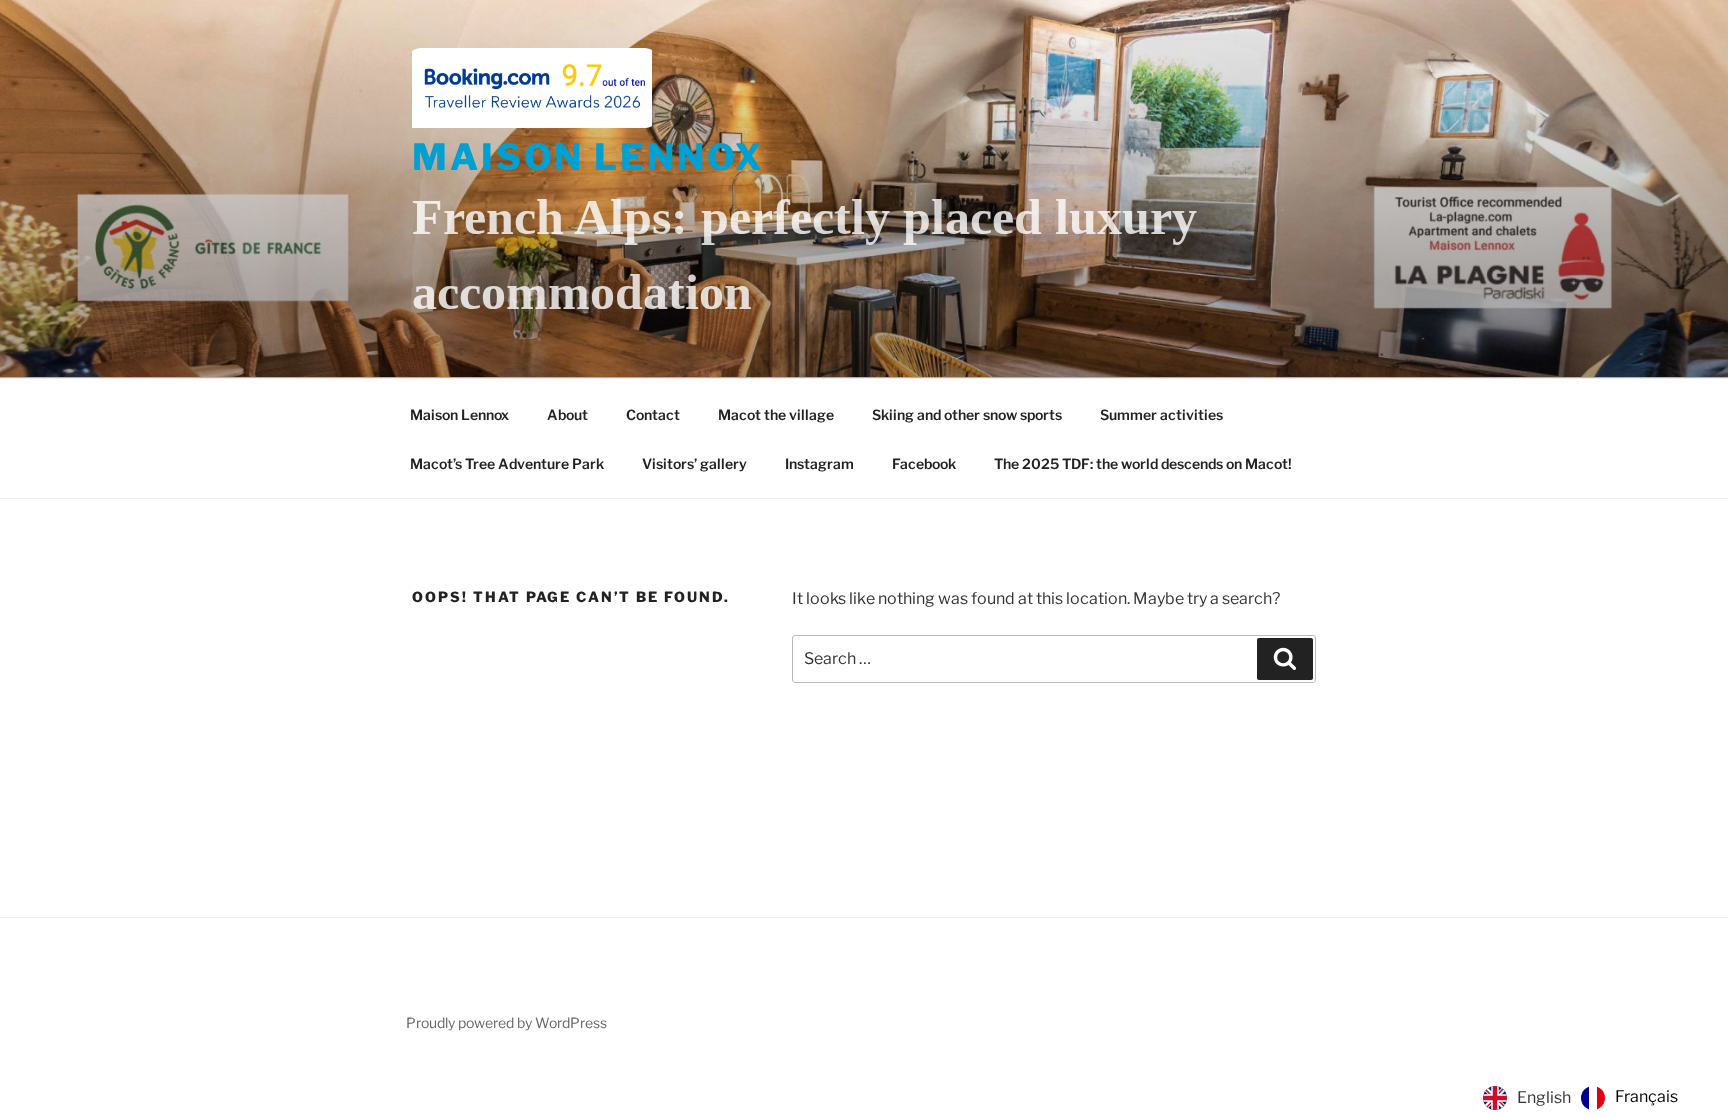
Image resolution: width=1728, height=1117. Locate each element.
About (567, 414)
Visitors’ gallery (694, 463)
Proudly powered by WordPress (506, 1022)
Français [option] (1646, 1096)
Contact (653, 414)
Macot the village (776, 414)
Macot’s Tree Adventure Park (507, 463)
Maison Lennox (588, 157)
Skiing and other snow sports (967, 414)
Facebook (924, 463)
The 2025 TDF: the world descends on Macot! (1143, 463)
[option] (1629, 1098)
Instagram (819, 463)
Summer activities (1161, 414)
